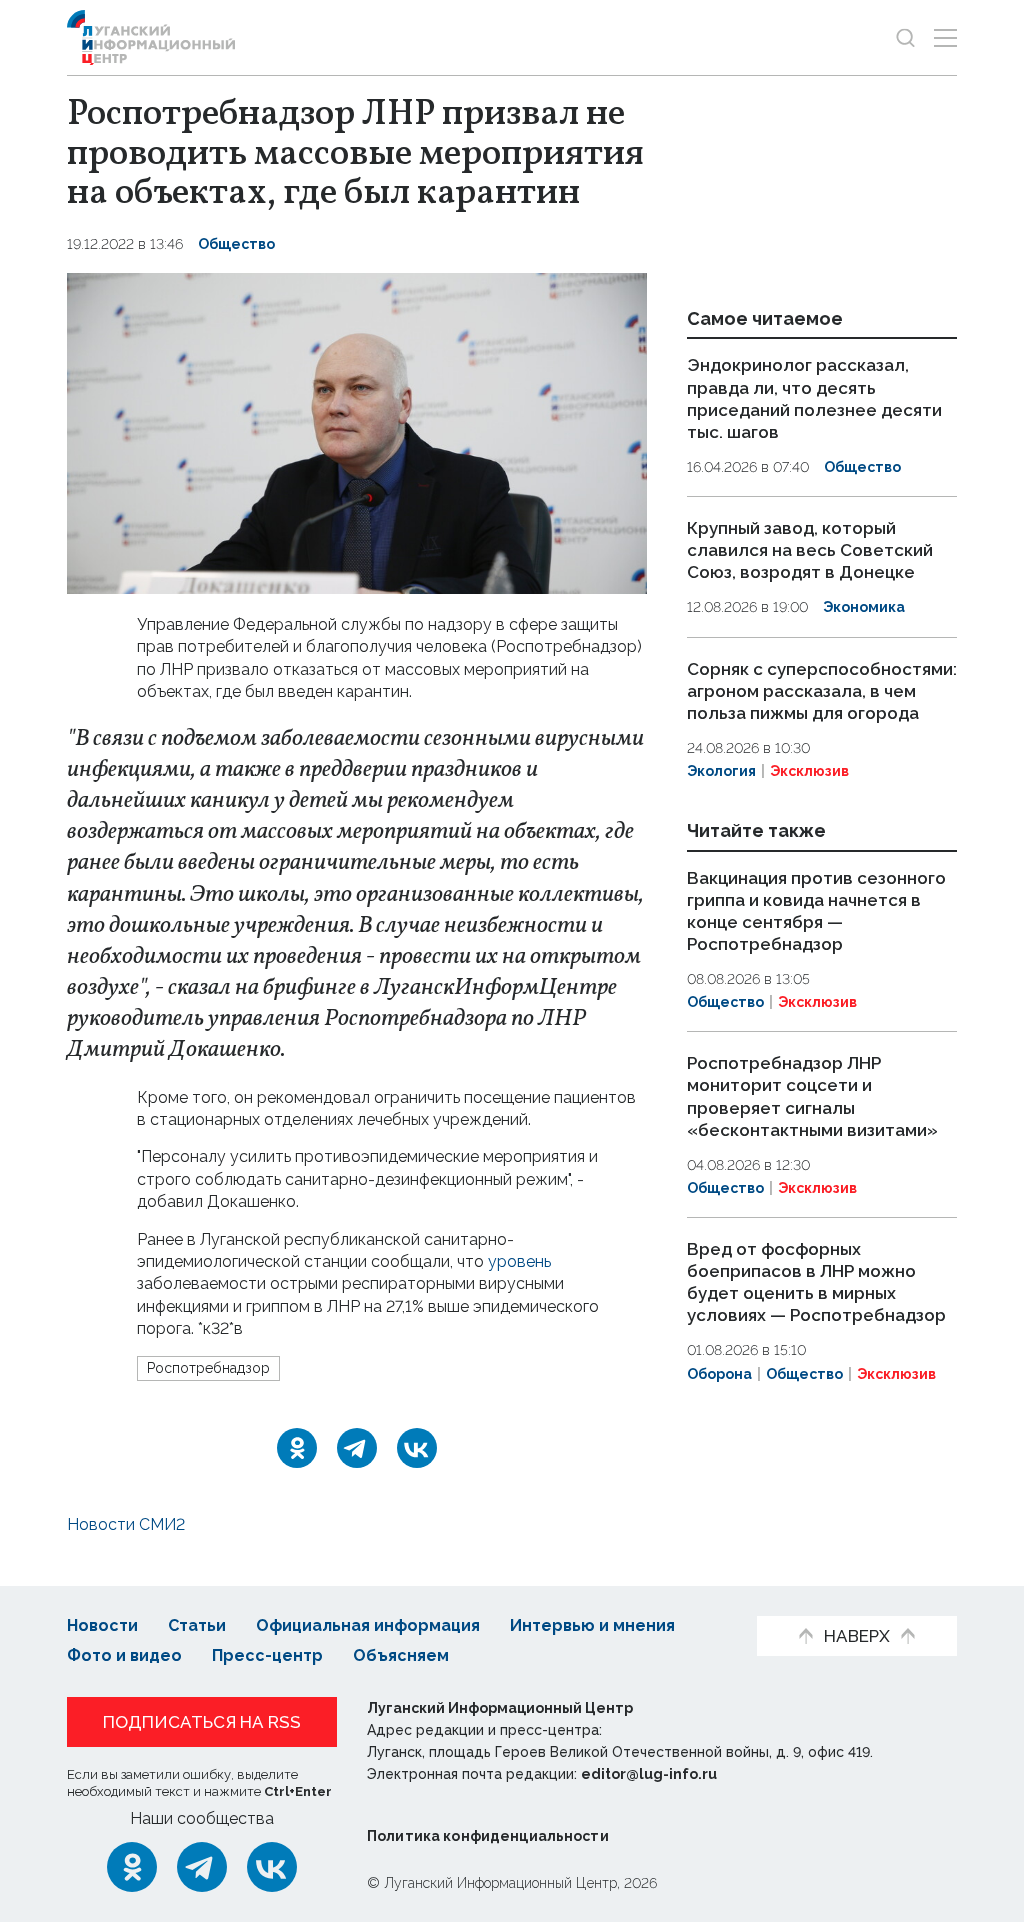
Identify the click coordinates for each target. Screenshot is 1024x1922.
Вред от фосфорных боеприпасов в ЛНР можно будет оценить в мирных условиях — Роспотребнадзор (816, 1282)
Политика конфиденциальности (488, 1836)
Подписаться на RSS (202, 1722)
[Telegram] (357, 1448)
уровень (519, 1261)
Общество (236, 244)
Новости (102, 1625)
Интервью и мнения (592, 1625)
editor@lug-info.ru (649, 1774)
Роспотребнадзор (208, 1368)
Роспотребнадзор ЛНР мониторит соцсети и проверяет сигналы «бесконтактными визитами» (812, 1097)
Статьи (197, 1625)
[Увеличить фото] (357, 432)
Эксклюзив (809, 771)
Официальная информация (368, 1625)
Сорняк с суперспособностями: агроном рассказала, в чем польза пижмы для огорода (822, 691)
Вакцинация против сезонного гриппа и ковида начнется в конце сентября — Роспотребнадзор (816, 911)
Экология (721, 771)
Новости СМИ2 (126, 1524)
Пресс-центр (267, 1655)
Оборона (719, 1374)
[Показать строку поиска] (905, 37)
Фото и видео (124, 1655)
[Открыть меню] (945, 37)
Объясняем (401, 1655)
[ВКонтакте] (417, 1448)
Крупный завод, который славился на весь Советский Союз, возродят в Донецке (810, 550)
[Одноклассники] (297, 1448)
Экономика (864, 607)
